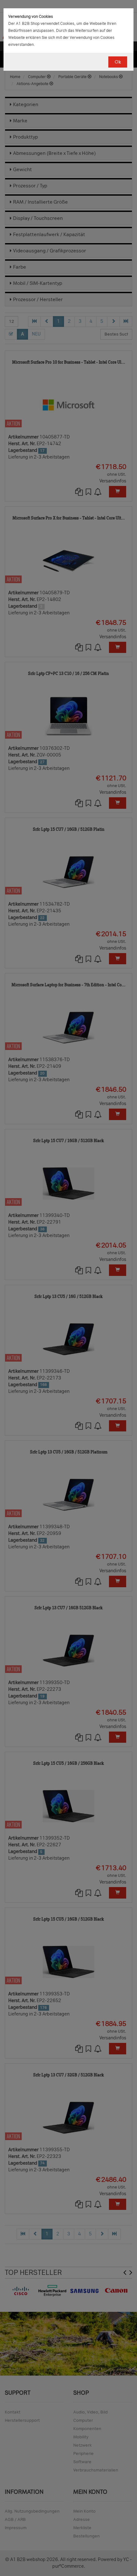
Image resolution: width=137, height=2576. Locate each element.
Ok (118, 62)
